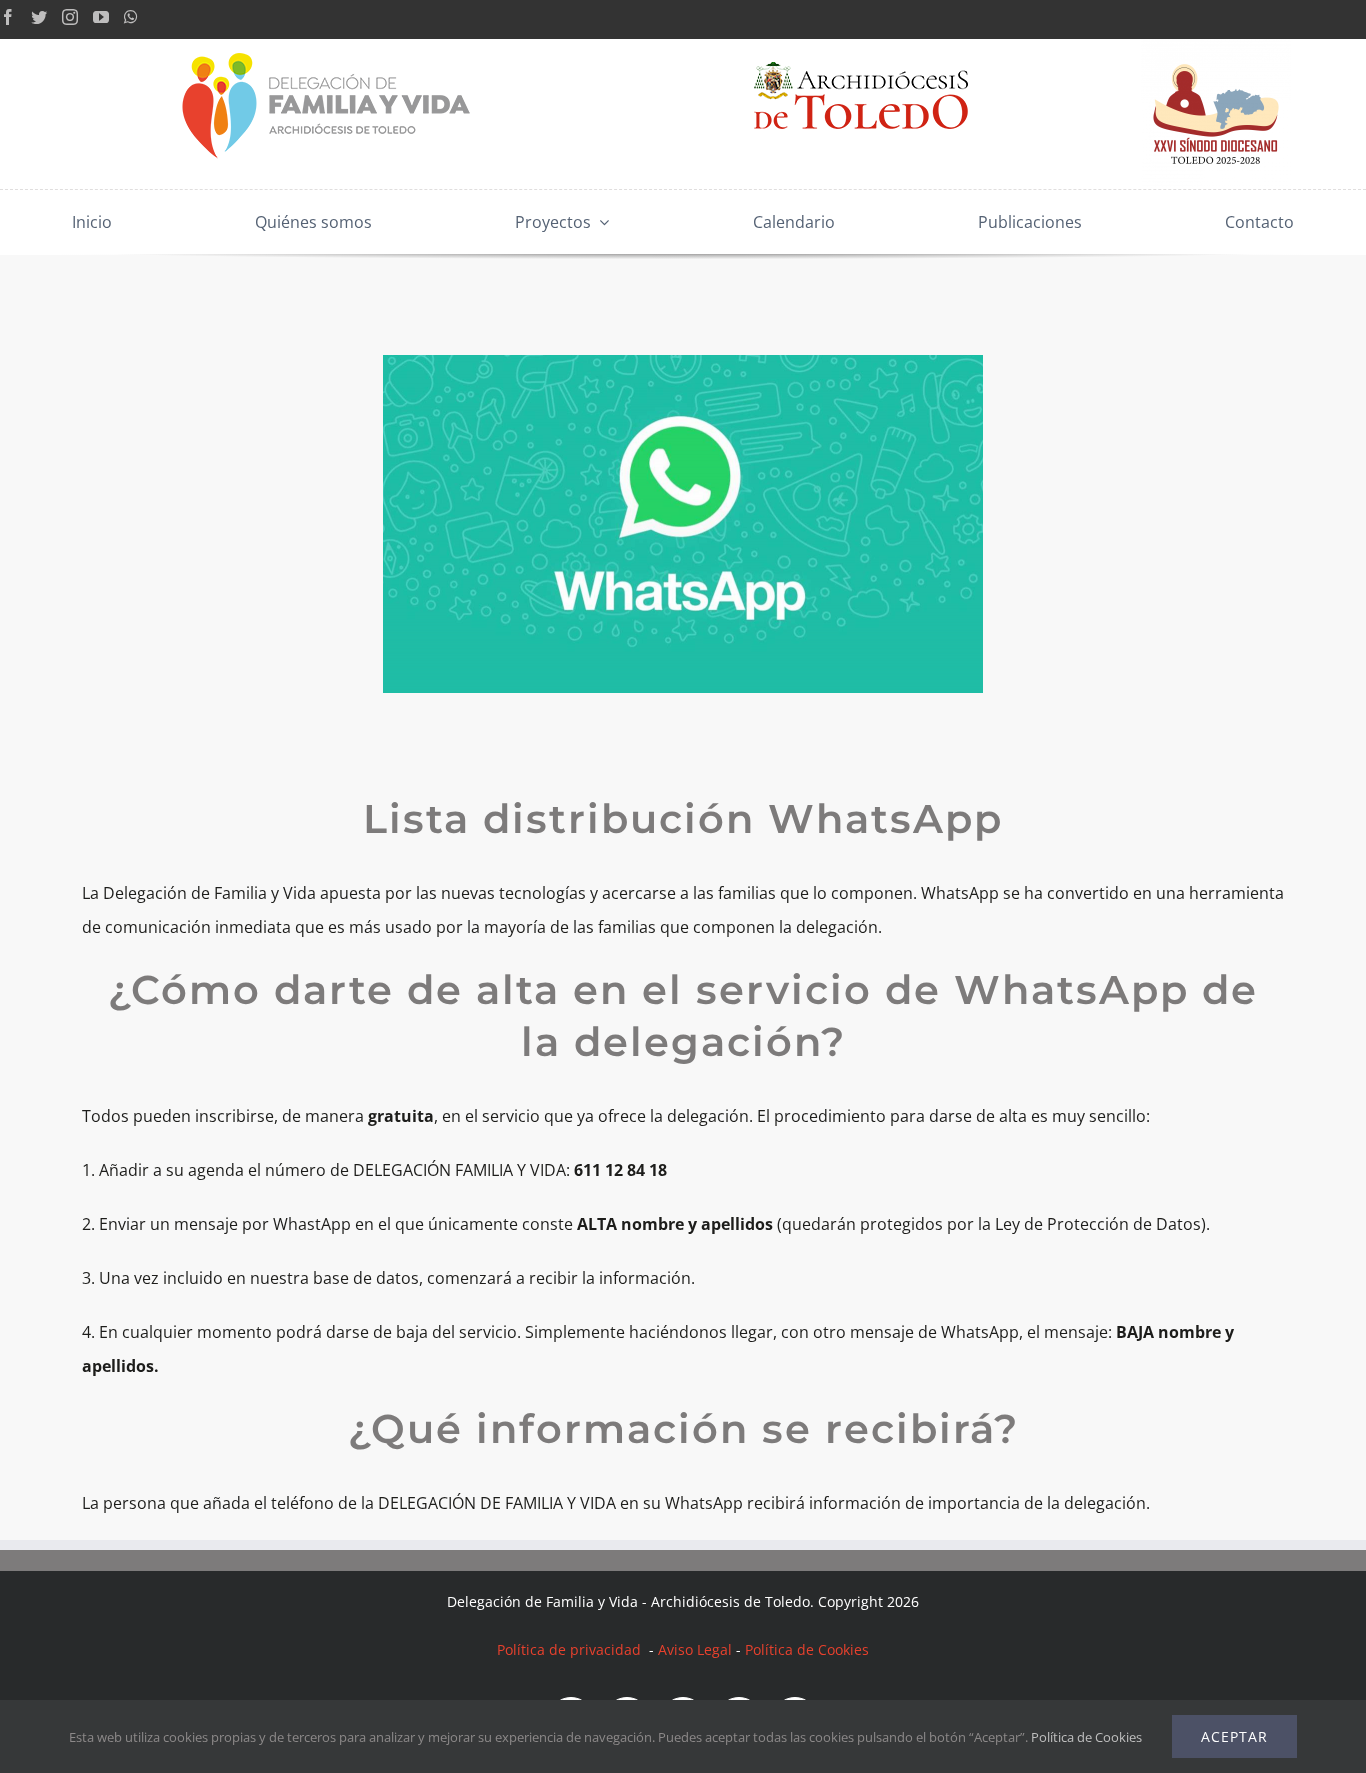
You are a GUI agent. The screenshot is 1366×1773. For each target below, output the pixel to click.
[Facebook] (8, 17)
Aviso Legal (695, 1649)
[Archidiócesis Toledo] (861, 47)
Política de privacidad (571, 1649)
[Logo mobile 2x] (328, 47)
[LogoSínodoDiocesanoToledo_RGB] (1216, 47)
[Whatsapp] (131, 17)
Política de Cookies (807, 1649)
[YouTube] (101, 17)
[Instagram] (70, 17)
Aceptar (1234, 1736)
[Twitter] (39, 17)
